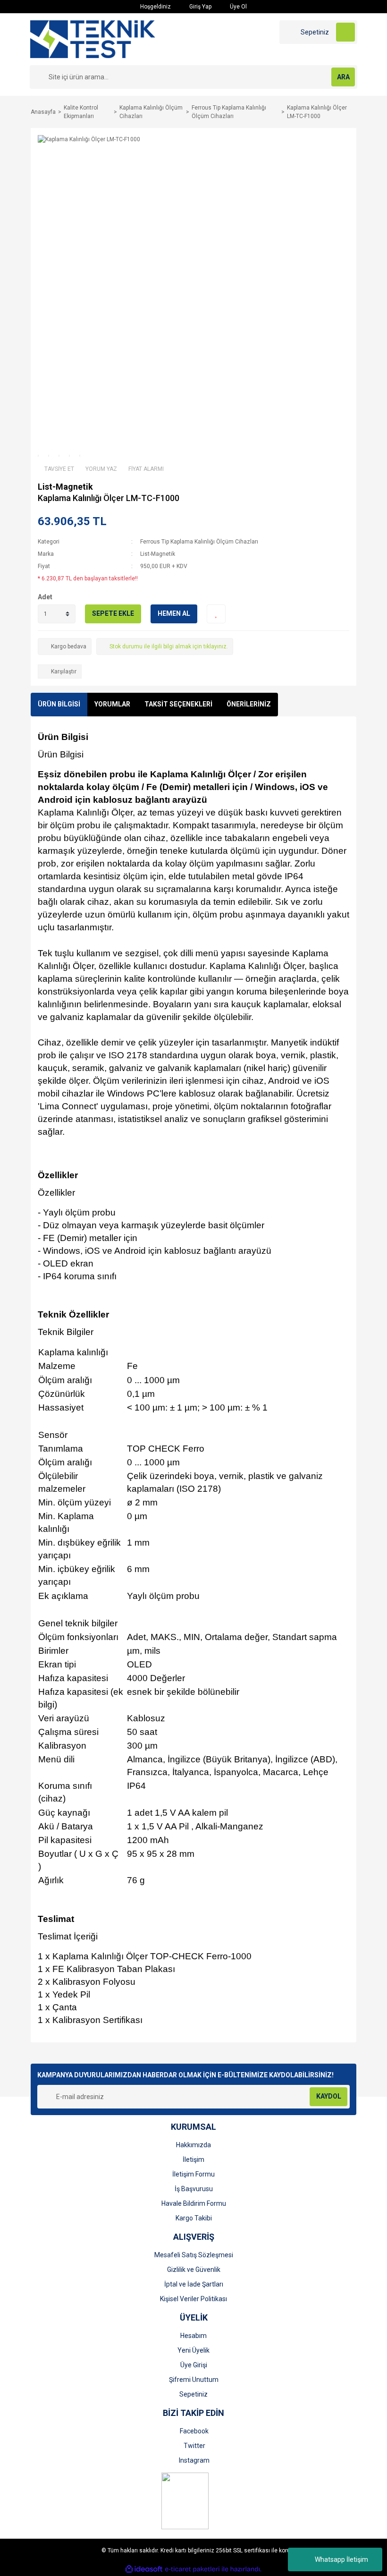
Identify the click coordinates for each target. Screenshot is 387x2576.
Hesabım (193, 2336)
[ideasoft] (144, 2569)
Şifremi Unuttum (194, 2380)
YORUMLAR (112, 704)
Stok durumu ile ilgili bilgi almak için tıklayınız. (169, 646)
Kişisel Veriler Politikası (193, 2299)
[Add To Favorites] (216, 614)
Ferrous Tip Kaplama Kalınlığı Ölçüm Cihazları (199, 542)
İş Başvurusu (194, 2189)
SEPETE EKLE (113, 613)
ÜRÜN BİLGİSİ (59, 704)
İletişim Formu (193, 2174)
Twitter (194, 2446)
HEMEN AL (174, 613)
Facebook (194, 2431)
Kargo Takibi (194, 2218)
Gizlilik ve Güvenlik (194, 2270)
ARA (343, 77)
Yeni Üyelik (193, 2350)
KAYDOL (329, 2096)
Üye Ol (238, 7)
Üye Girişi (194, 2365)
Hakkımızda (193, 2145)
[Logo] (93, 39)
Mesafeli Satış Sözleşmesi (194, 2255)
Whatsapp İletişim (341, 2559)
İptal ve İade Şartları (194, 2284)
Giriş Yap (200, 7)
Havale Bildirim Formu (194, 2203)
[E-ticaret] (192, 2569)
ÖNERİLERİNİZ (249, 704)
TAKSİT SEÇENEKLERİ (178, 704)
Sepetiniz (193, 2394)
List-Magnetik (65, 487)
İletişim (193, 2159)
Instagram (194, 2460)
